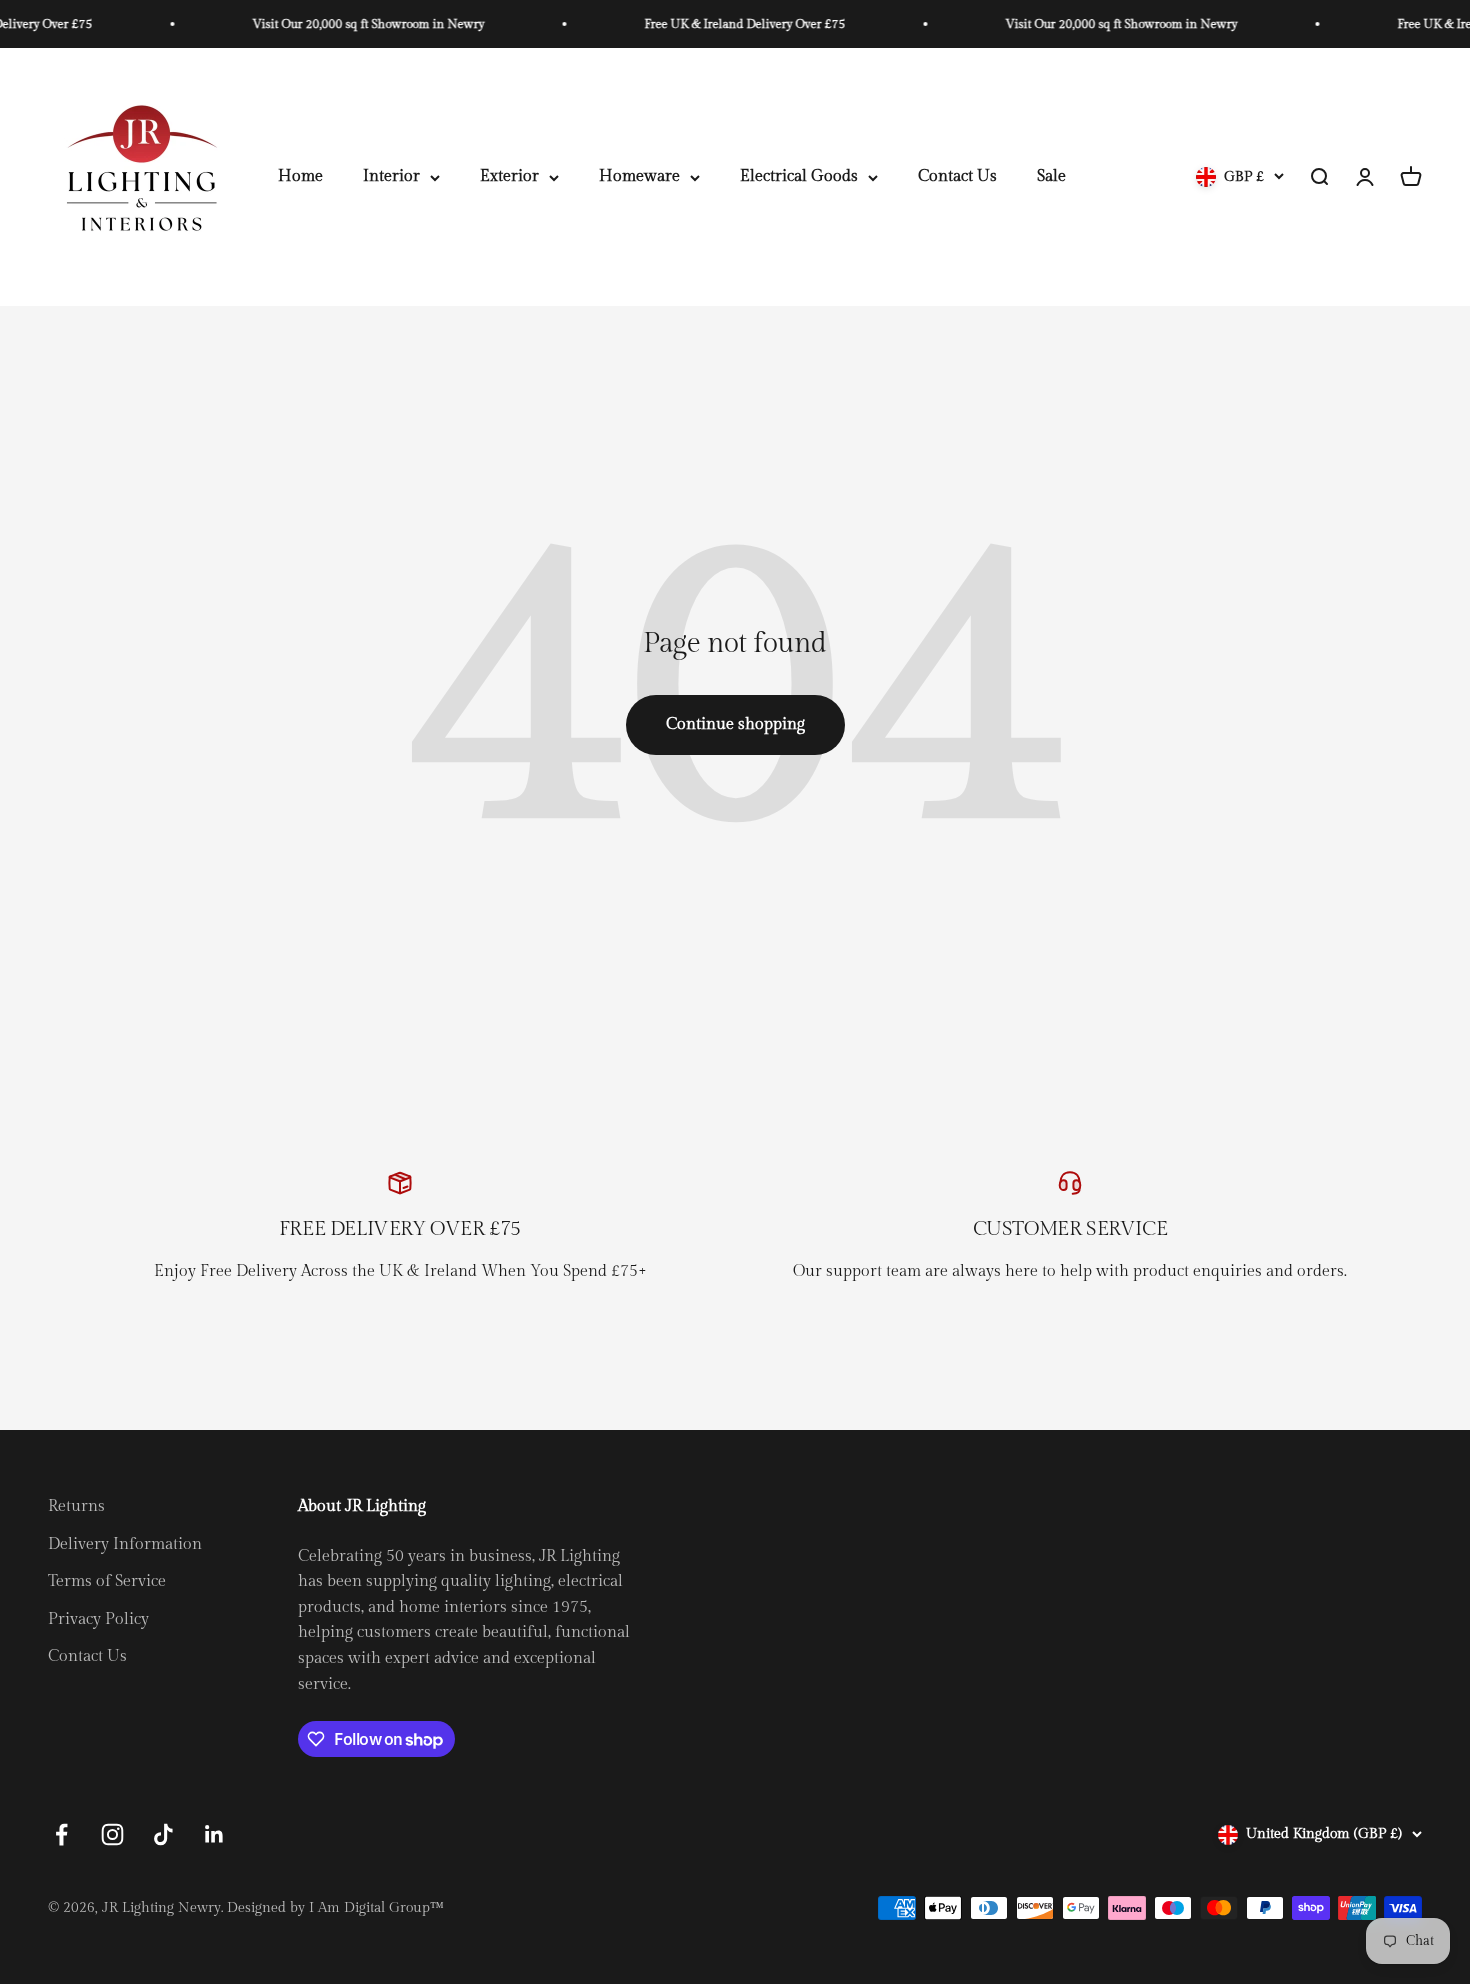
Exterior (509, 177)
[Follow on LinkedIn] (214, 1834)
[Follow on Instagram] (112, 1834)
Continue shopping (735, 724)
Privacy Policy (98, 1619)
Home (300, 177)
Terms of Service (107, 1581)
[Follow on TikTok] (163, 1834)
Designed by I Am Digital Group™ (335, 1908)
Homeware (639, 177)
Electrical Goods (799, 177)
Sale (1051, 177)
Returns (76, 1506)
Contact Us (957, 177)
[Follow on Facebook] (61, 1834)
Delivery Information (125, 1544)
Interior (391, 177)
